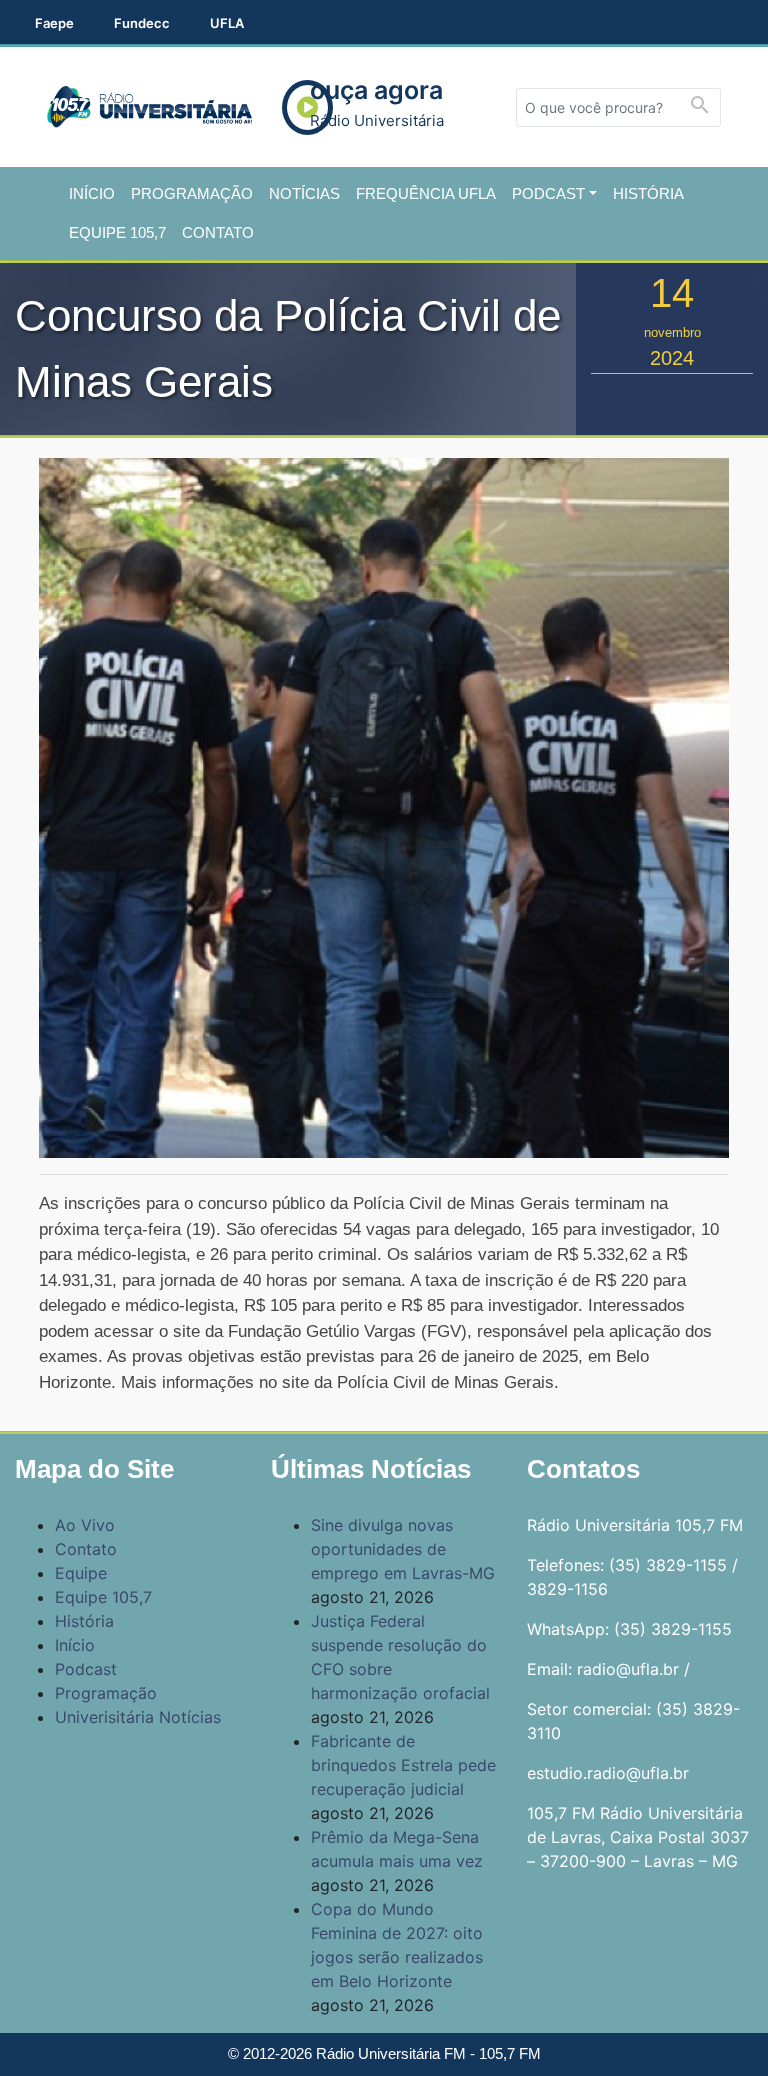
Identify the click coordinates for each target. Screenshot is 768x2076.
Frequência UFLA (426, 193)
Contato (218, 232)
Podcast (548, 193)
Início (92, 193)
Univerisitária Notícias (138, 1717)
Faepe (54, 23)
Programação (192, 193)
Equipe (81, 1573)
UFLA (227, 23)
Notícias (304, 193)
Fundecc (142, 23)
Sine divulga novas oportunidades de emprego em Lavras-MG (403, 1549)
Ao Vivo (85, 1525)
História (648, 193)
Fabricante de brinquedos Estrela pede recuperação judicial (403, 1765)
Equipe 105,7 (117, 232)
